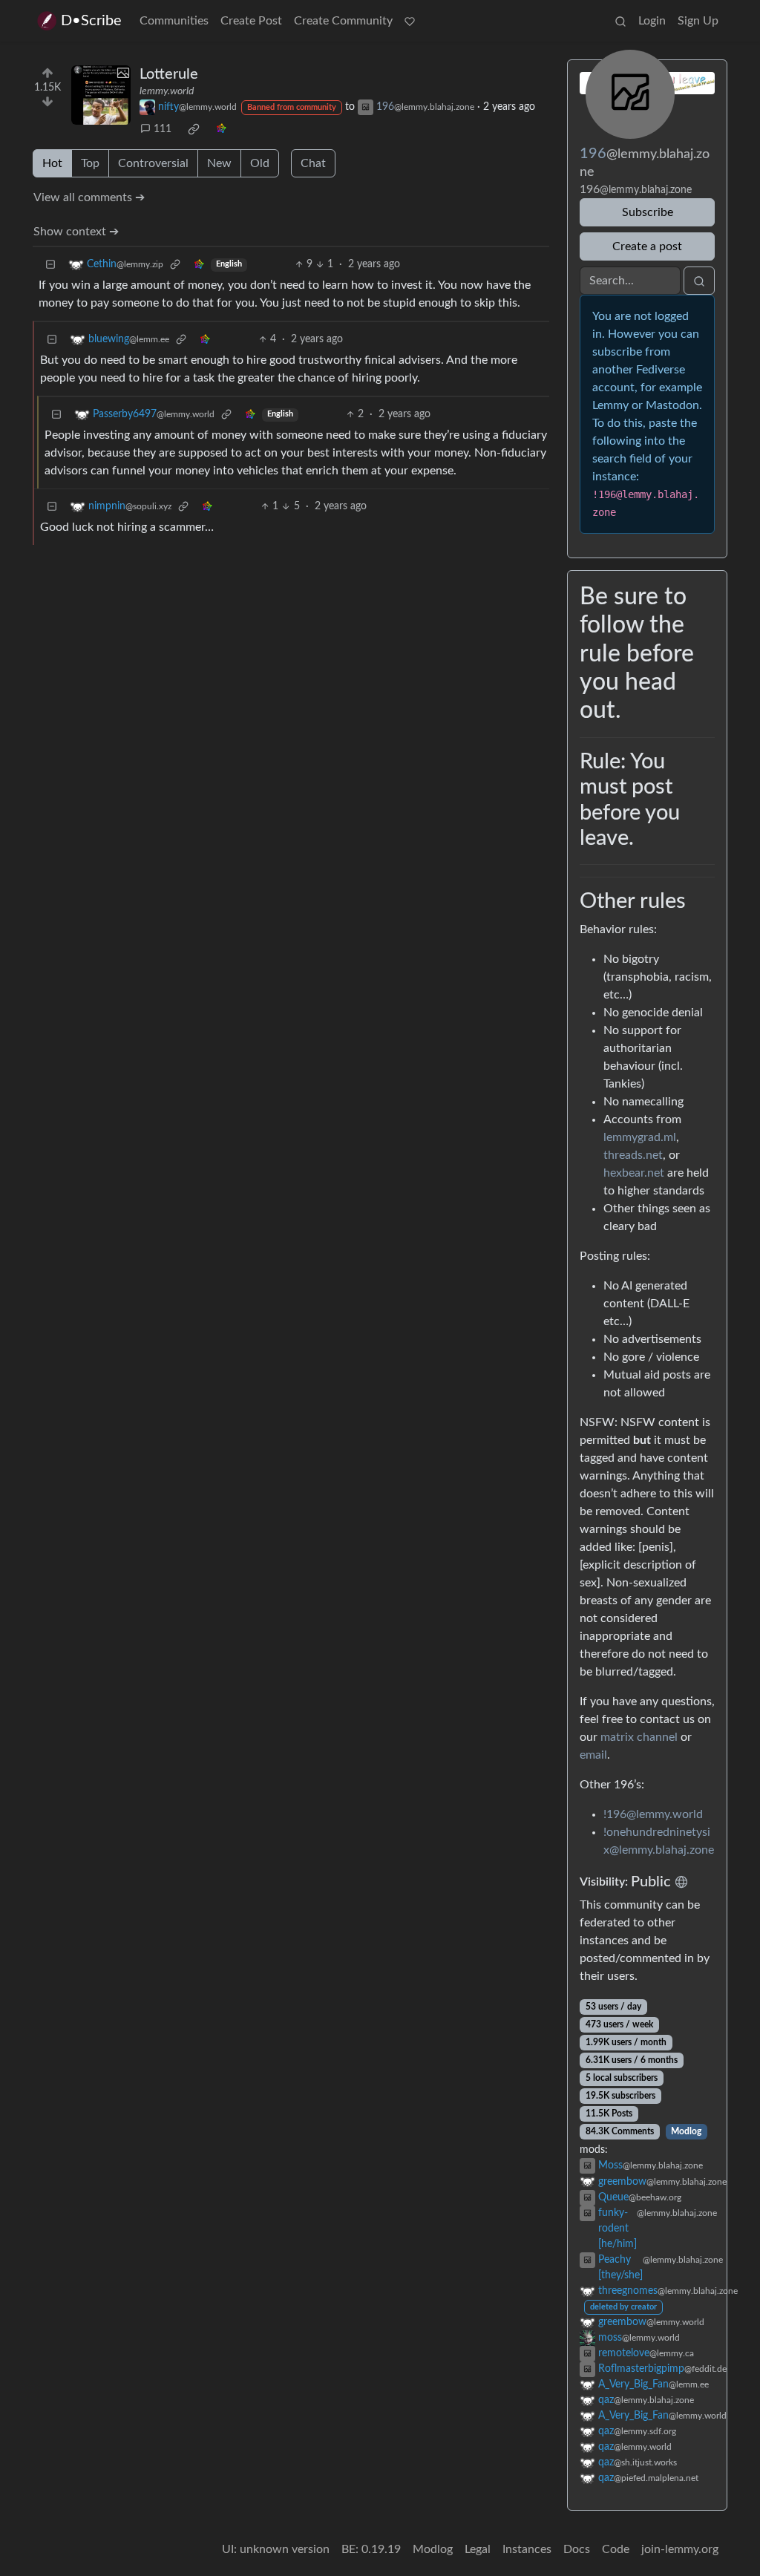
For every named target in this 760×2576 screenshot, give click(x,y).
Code (616, 2549)
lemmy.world (167, 91)
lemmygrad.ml (640, 1137)
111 (163, 129)
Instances (527, 2549)
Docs (577, 2549)
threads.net (633, 1155)
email (593, 1755)
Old (260, 163)
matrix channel (639, 1737)
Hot (52, 163)
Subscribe (648, 212)
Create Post (251, 21)
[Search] (620, 21)
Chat (313, 163)
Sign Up (698, 21)
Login (652, 21)
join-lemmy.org (680, 2549)
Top (90, 163)
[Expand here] (101, 95)
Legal (478, 2549)
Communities (174, 21)
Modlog (686, 2131)
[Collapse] (50, 265)
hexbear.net (634, 1173)
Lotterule (169, 74)
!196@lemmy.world (653, 1814)
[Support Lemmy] (410, 21)
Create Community (343, 21)
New (219, 163)
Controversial (153, 163)
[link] (194, 129)
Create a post (647, 246)
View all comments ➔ (89, 197)
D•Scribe (91, 21)
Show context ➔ (76, 232)
